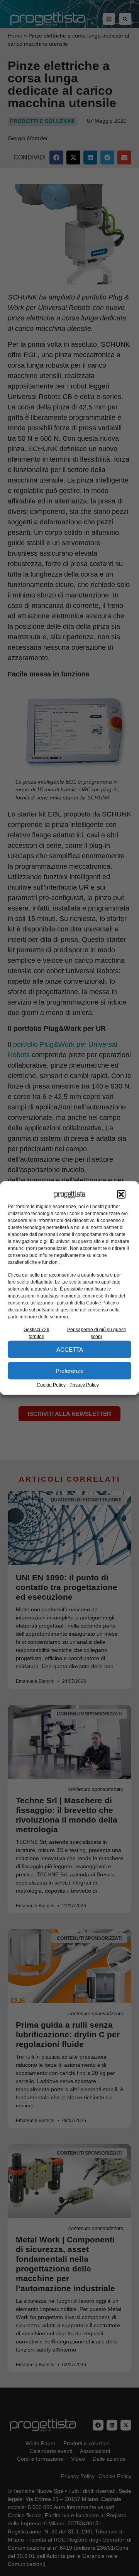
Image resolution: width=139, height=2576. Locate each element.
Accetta (70, 1349)
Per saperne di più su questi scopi (97, 1333)
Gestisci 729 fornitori (36, 1333)
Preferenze (69, 1370)
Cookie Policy (51, 1385)
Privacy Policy (84, 1385)
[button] (121, 1195)
